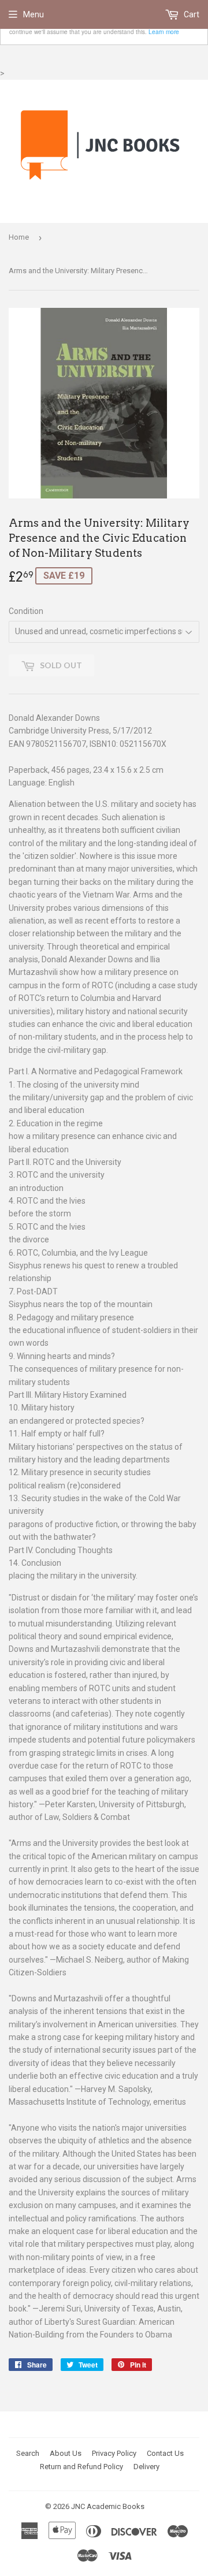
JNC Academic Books (108, 2506)
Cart (191, 14)
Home (19, 237)
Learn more (164, 31)
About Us (66, 2453)
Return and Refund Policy (81, 2467)
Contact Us (165, 2453)
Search (28, 2453)
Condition (26, 611)
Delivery (146, 2467)
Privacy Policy (114, 2453)
